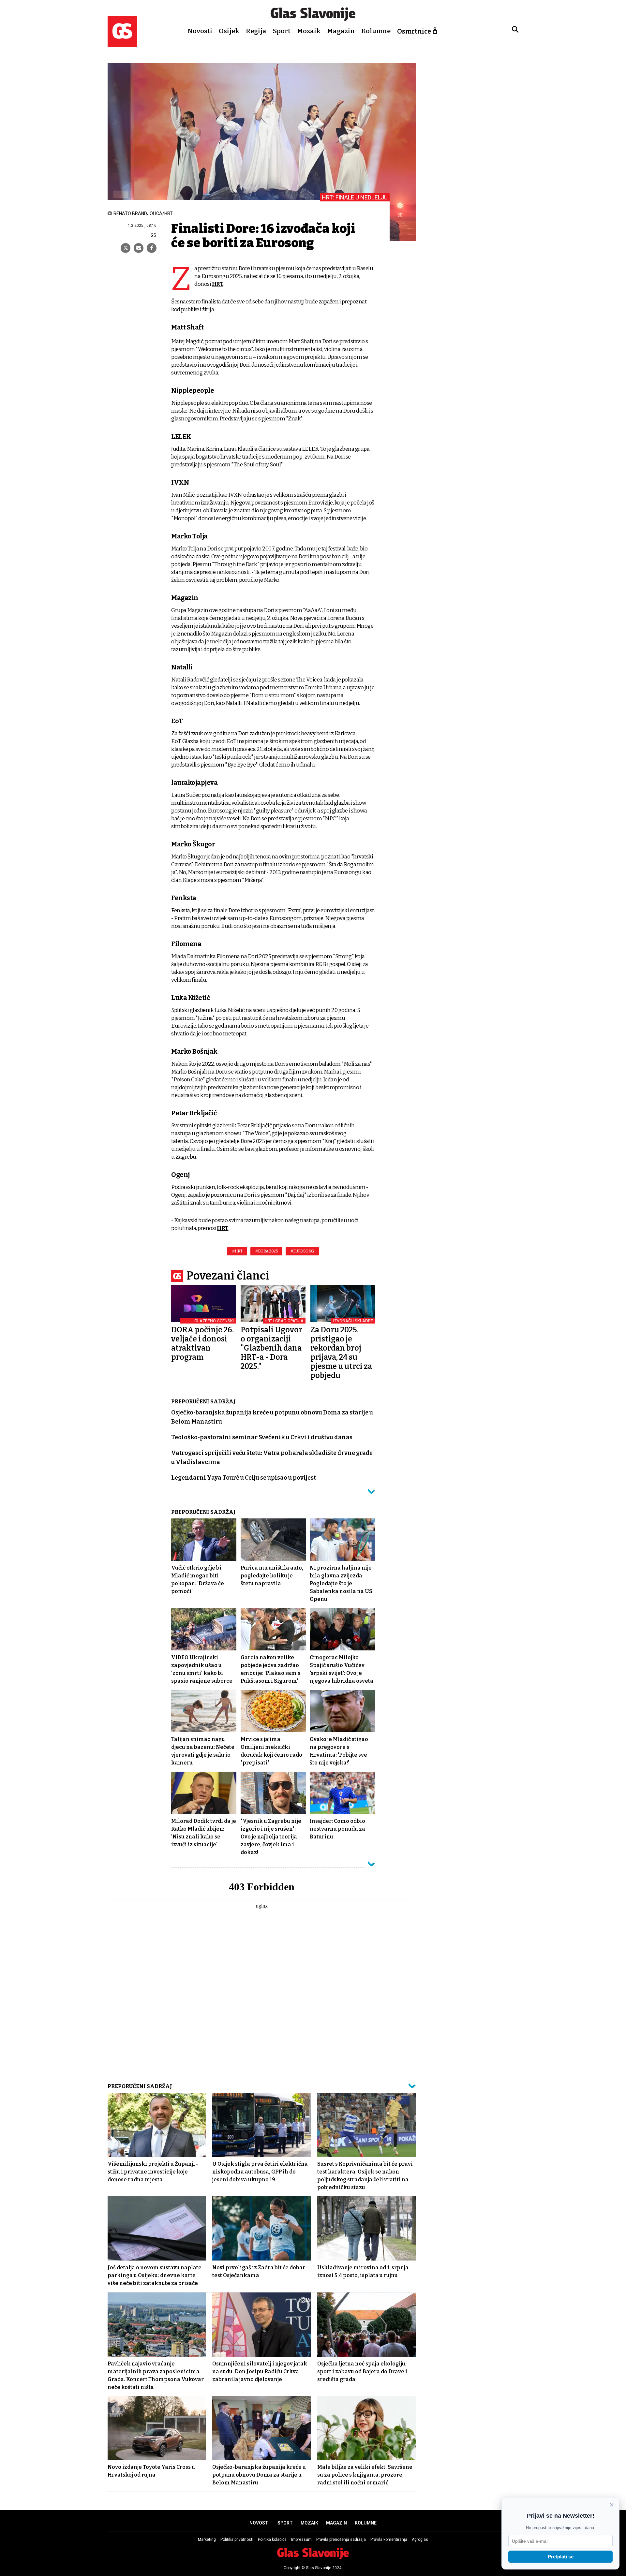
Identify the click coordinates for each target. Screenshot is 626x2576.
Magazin (341, 31)
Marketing (207, 2539)
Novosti (200, 31)
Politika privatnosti (237, 2539)
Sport (282, 31)
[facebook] (152, 248)
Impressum (301, 2539)
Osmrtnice (414, 31)
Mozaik (309, 31)
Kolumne (376, 31)
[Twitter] (126, 248)
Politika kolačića (272, 2539)
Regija (256, 31)
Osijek (229, 31)
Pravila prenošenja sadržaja (341, 2539)
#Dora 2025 (266, 1251)
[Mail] (139, 248)
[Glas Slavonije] (122, 44)
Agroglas (420, 2539)
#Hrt (237, 1251)
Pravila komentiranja (389, 2539)
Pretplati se (561, 2557)
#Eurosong (302, 1251)
